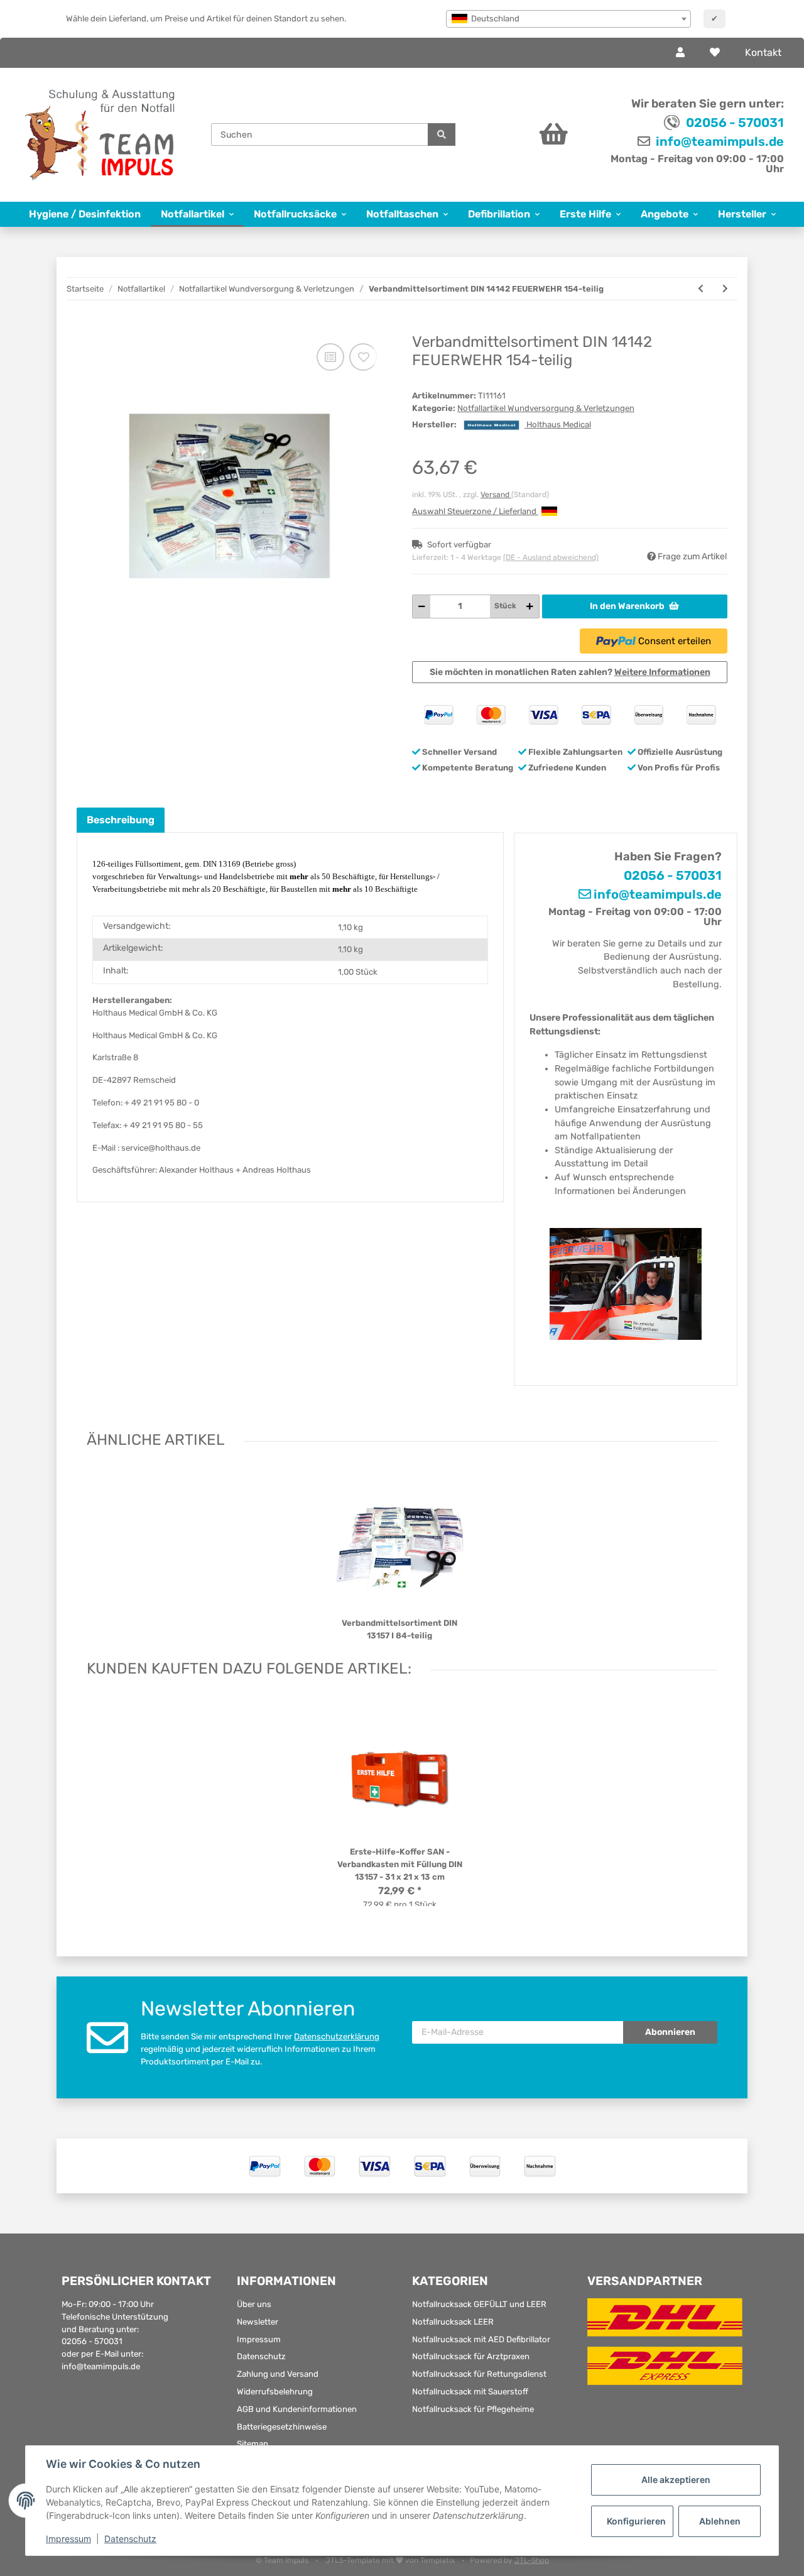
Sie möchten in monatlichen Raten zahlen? (570, 672)
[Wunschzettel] (715, 53)
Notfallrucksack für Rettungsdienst (479, 2374)
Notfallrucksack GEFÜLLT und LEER (479, 2304)
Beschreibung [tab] (121, 820)
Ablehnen (720, 2521)
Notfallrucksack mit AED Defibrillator (481, 2339)
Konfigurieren (636, 2521)
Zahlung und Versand (278, 2374)
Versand (496, 495)
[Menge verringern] (422, 606)
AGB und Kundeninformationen (297, 2409)
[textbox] (568, 19)
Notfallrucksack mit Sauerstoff (470, 2392)
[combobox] (568, 19)
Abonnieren (670, 2032)
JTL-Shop (532, 2560)
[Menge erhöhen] (530, 606)
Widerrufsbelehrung (275, 2392)
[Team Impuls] (100, 135)
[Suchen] (442, 134)
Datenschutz (261, 2356)
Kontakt (763, 52)
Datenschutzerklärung (337, 2036)
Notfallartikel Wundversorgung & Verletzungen (546, 408)
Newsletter (258, 2322)
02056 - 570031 (735, 123)
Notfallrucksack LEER (453, 2322)
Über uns (254, 2304)
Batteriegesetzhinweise (282, 2427)
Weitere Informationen (662, 672)
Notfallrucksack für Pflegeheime (473, 2409)
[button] (680, 53)
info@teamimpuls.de (719, 141)
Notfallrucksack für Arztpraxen (471, 2356)
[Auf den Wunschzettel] (363, 357)
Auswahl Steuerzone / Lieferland (475, 511)
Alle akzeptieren (676, 2480)
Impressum (259, 2339)
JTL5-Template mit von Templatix (391, 2560)
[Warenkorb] (527, 134)
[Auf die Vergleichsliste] (330, 357)
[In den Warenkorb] (86, 327)
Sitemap (253, 2444)
